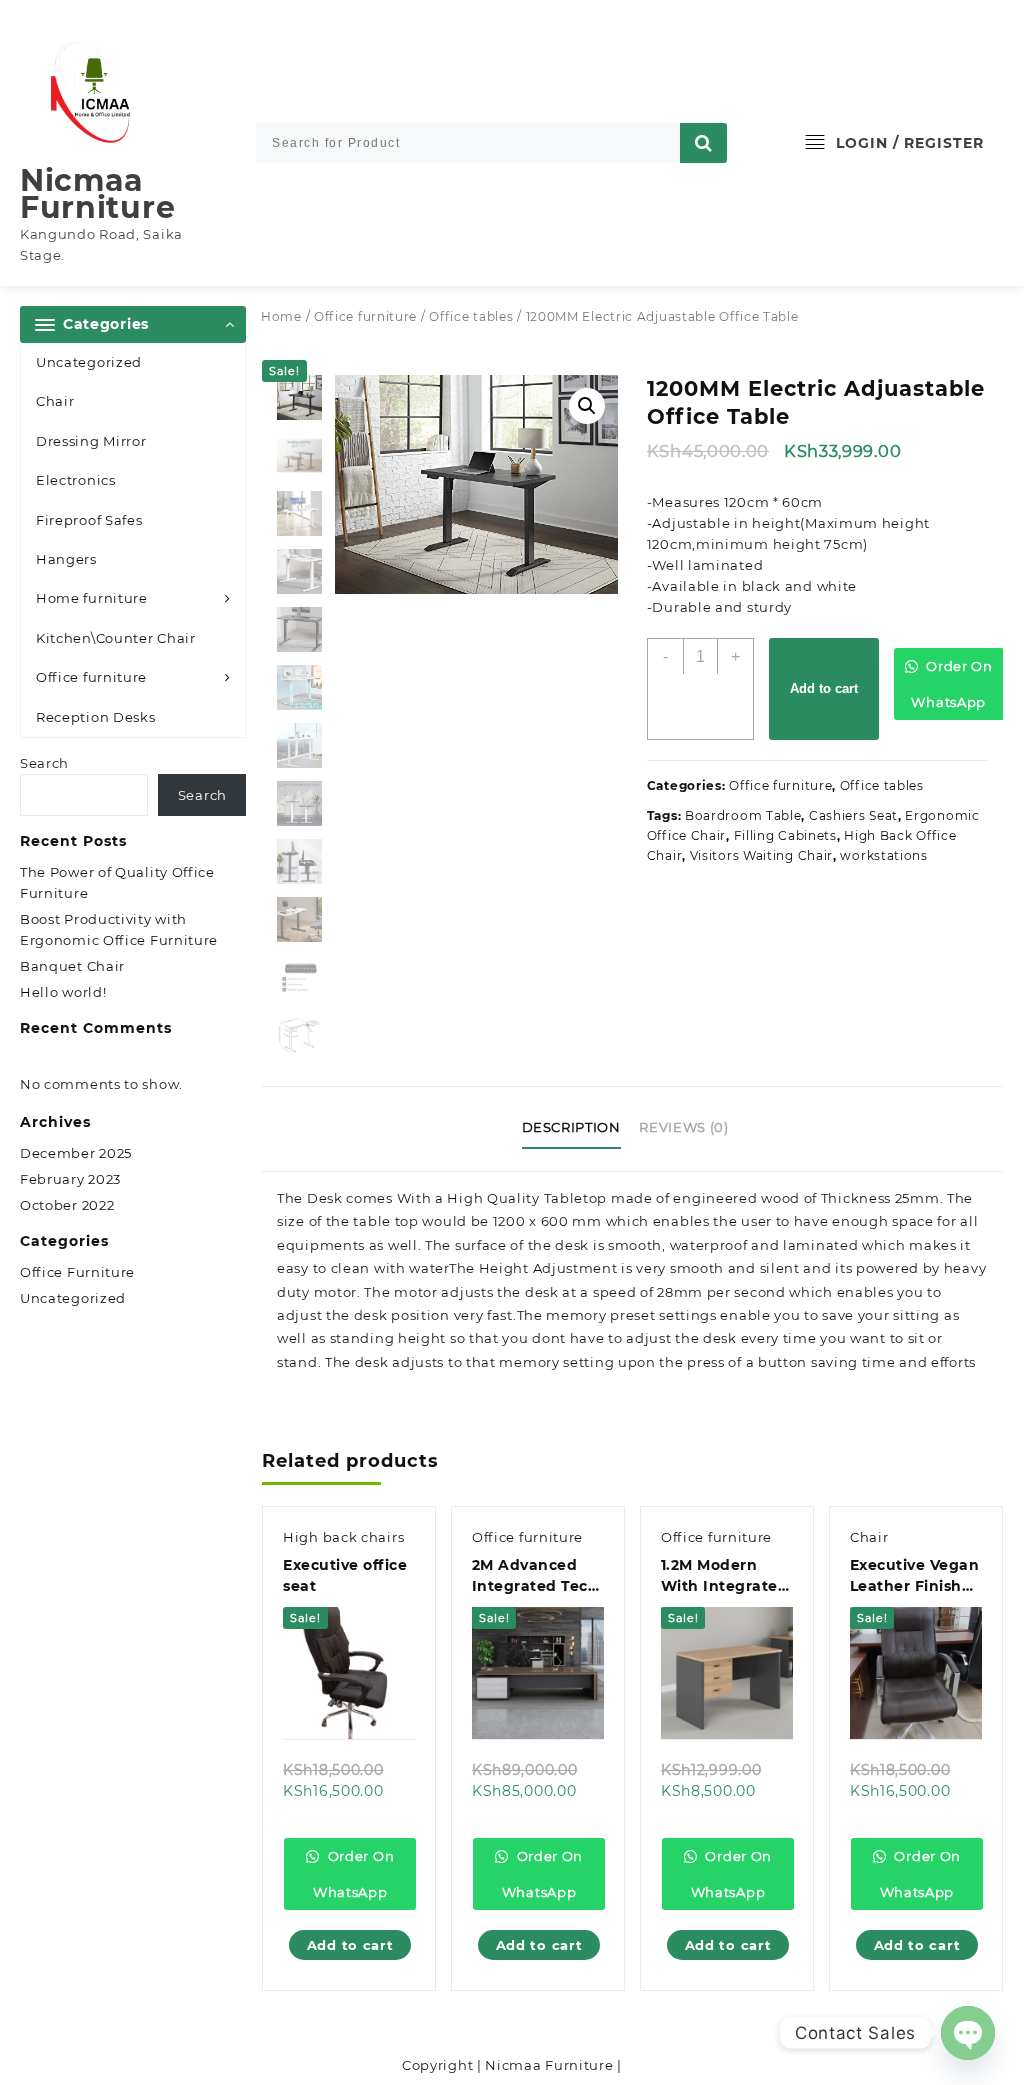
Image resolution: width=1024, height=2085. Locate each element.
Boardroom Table (743, 815)
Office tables (471, 316)
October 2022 (67, 1205)
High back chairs (343, 1537)
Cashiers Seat (853, 815)
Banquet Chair (72, 966)
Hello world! (63, 992)
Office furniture (91, 677)
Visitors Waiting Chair (761, 855)
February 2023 (70, 1179)
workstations (883, 855)
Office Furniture (77, 1272)
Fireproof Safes (89, 520)
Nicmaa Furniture (97, 194)
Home (281, 316)
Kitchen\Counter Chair (116, 638)
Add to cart (824, 688)
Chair (55, 401)
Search (44, 763)
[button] (587, 406)
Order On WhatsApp (951, 684)
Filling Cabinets (785, 835)
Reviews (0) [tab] (683, 1127)
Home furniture (92, 598)
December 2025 (76, 1153)
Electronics (76, 480)
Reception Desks (96, 717)
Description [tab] (571, 1127)
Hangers (66, 559)
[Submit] (704, 143)
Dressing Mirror (91, 441)
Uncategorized (89, 362)
